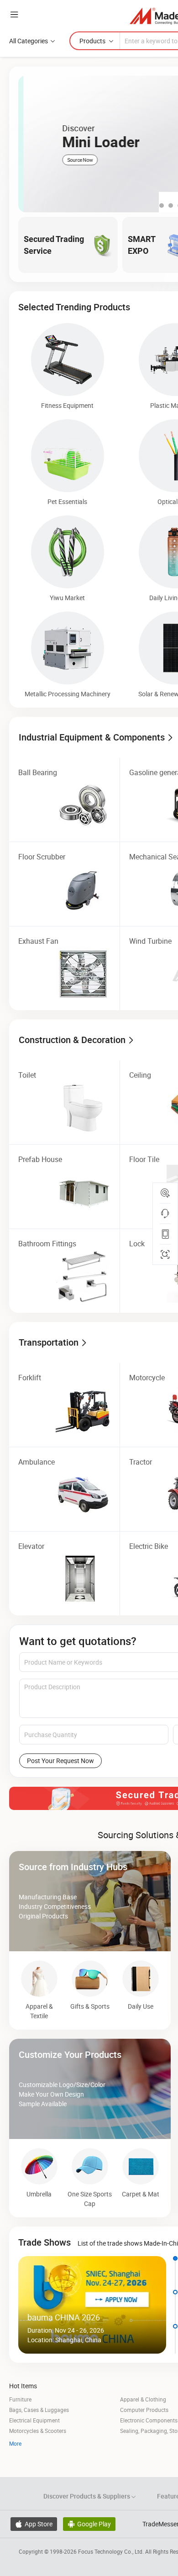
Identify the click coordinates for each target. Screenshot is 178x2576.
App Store (34, 2524)
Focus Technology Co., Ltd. (112, 2551)
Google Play (89, 2524)
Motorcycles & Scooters (38, 2431)
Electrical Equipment (34, 2420)
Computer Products (144, 2410)
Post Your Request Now (60, 1761)
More (15, 2443)
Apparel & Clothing (143, 2399)
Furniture (20, 2399)
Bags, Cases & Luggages (39, 2410)
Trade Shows (44, 2242)
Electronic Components (149, 2420)
